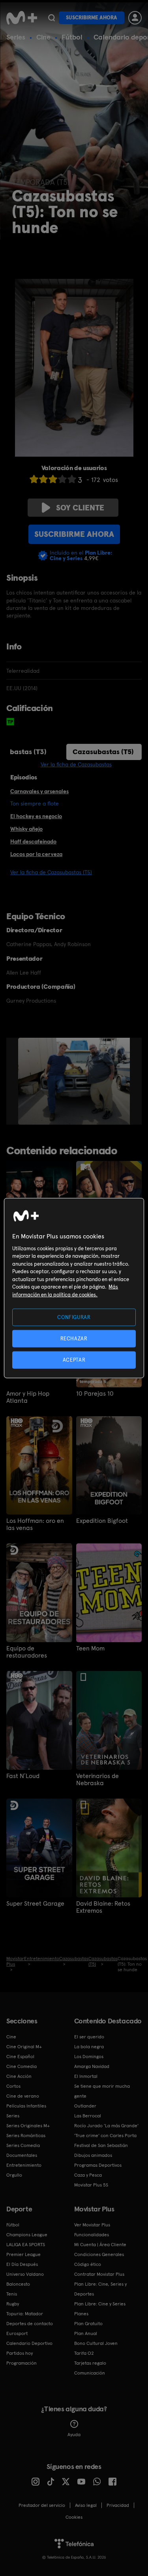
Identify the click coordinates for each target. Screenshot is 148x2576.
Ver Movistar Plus (92, 2225)
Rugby (13, 2304)
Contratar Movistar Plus (99, 2274)
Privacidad (118, 2505)
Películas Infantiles (26, 2106)
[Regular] (53, 479)
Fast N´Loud (23, 1776)
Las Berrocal (88, 2116)
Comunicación (90, 2373)
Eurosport (17, 2333)
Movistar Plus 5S (91, 2185)
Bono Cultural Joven (96, 2343)
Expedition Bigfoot (102, 1521)
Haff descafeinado (33, 841)
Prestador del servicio (42, 2505)
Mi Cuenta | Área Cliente (100, 2245)
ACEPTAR (74, 1360)
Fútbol (72, 37)
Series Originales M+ (28, 2126)
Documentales (22, 2155)
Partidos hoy (20, 2353)
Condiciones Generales (99, 2254)
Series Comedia (23, 2145)
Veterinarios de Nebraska (97, 1780)
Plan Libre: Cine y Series (100, 2304)
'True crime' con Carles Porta (105, 2136)
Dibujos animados (93, 2155)
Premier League (23, 2254)
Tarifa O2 (84, 2353)
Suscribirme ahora (92, 18)
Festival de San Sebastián (101, 2145)
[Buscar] (52, 18)
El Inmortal (86, 2076)
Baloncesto (18, 2284)
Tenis (12, 2294)
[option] (77, 1081)
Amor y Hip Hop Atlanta (28, 1397)
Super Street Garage (35, 1904)
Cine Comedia (22, 2066)
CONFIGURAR (74, 1317)
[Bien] (62, 479)
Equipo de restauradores (27, 1652)
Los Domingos (89, 2057)
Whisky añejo (26, 829)
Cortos (13, 2086)
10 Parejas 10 (95, 1394)
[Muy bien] (72, 479)
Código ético (88, 2264)
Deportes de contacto (30, 2324)
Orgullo (14, 2175)
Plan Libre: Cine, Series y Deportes (100, 2289)
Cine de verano (23, 2096)
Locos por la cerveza (36, 854)
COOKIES (74, 2517)
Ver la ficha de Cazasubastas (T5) (51, 872)
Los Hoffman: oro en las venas (35, 1524)
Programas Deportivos (98, 2165)
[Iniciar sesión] (135, 18)
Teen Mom (90, 1648)
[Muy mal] (34, 479)
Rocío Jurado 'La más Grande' (106, 2126)
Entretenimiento (24, 2165)
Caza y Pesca (88, 2175)
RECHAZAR (74, 1338)
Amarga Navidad (92, 2066)
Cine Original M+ (24, 2047)
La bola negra (89, 2047)
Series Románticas (26, 2136)
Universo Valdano (25, 2274)
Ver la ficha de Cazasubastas (76, 764)
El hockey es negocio (36, 816)
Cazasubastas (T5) (103, 752)
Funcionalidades (92, 2235)
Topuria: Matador (25, 2314)
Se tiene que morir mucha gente (102, 2091)
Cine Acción (19, 2076)
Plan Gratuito (88, 2324)
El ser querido (89, 2037)
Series (16, 37)
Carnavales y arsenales (39, 791)
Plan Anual (86, 2333)
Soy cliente (80, 508)
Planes (81, 2314)
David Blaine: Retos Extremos (103, 1907)
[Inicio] (22, 18)
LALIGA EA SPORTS (26, 2245)
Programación (22, 2363)
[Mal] (43, 479)
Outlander (85, 2106)
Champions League (27, 2235)
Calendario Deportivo (29, 2343)
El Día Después (22, 2264)
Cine (43, 37)
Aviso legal (86, 2505)
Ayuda (74, 2435)
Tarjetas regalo (90, 2363)
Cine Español (20, 2057)
